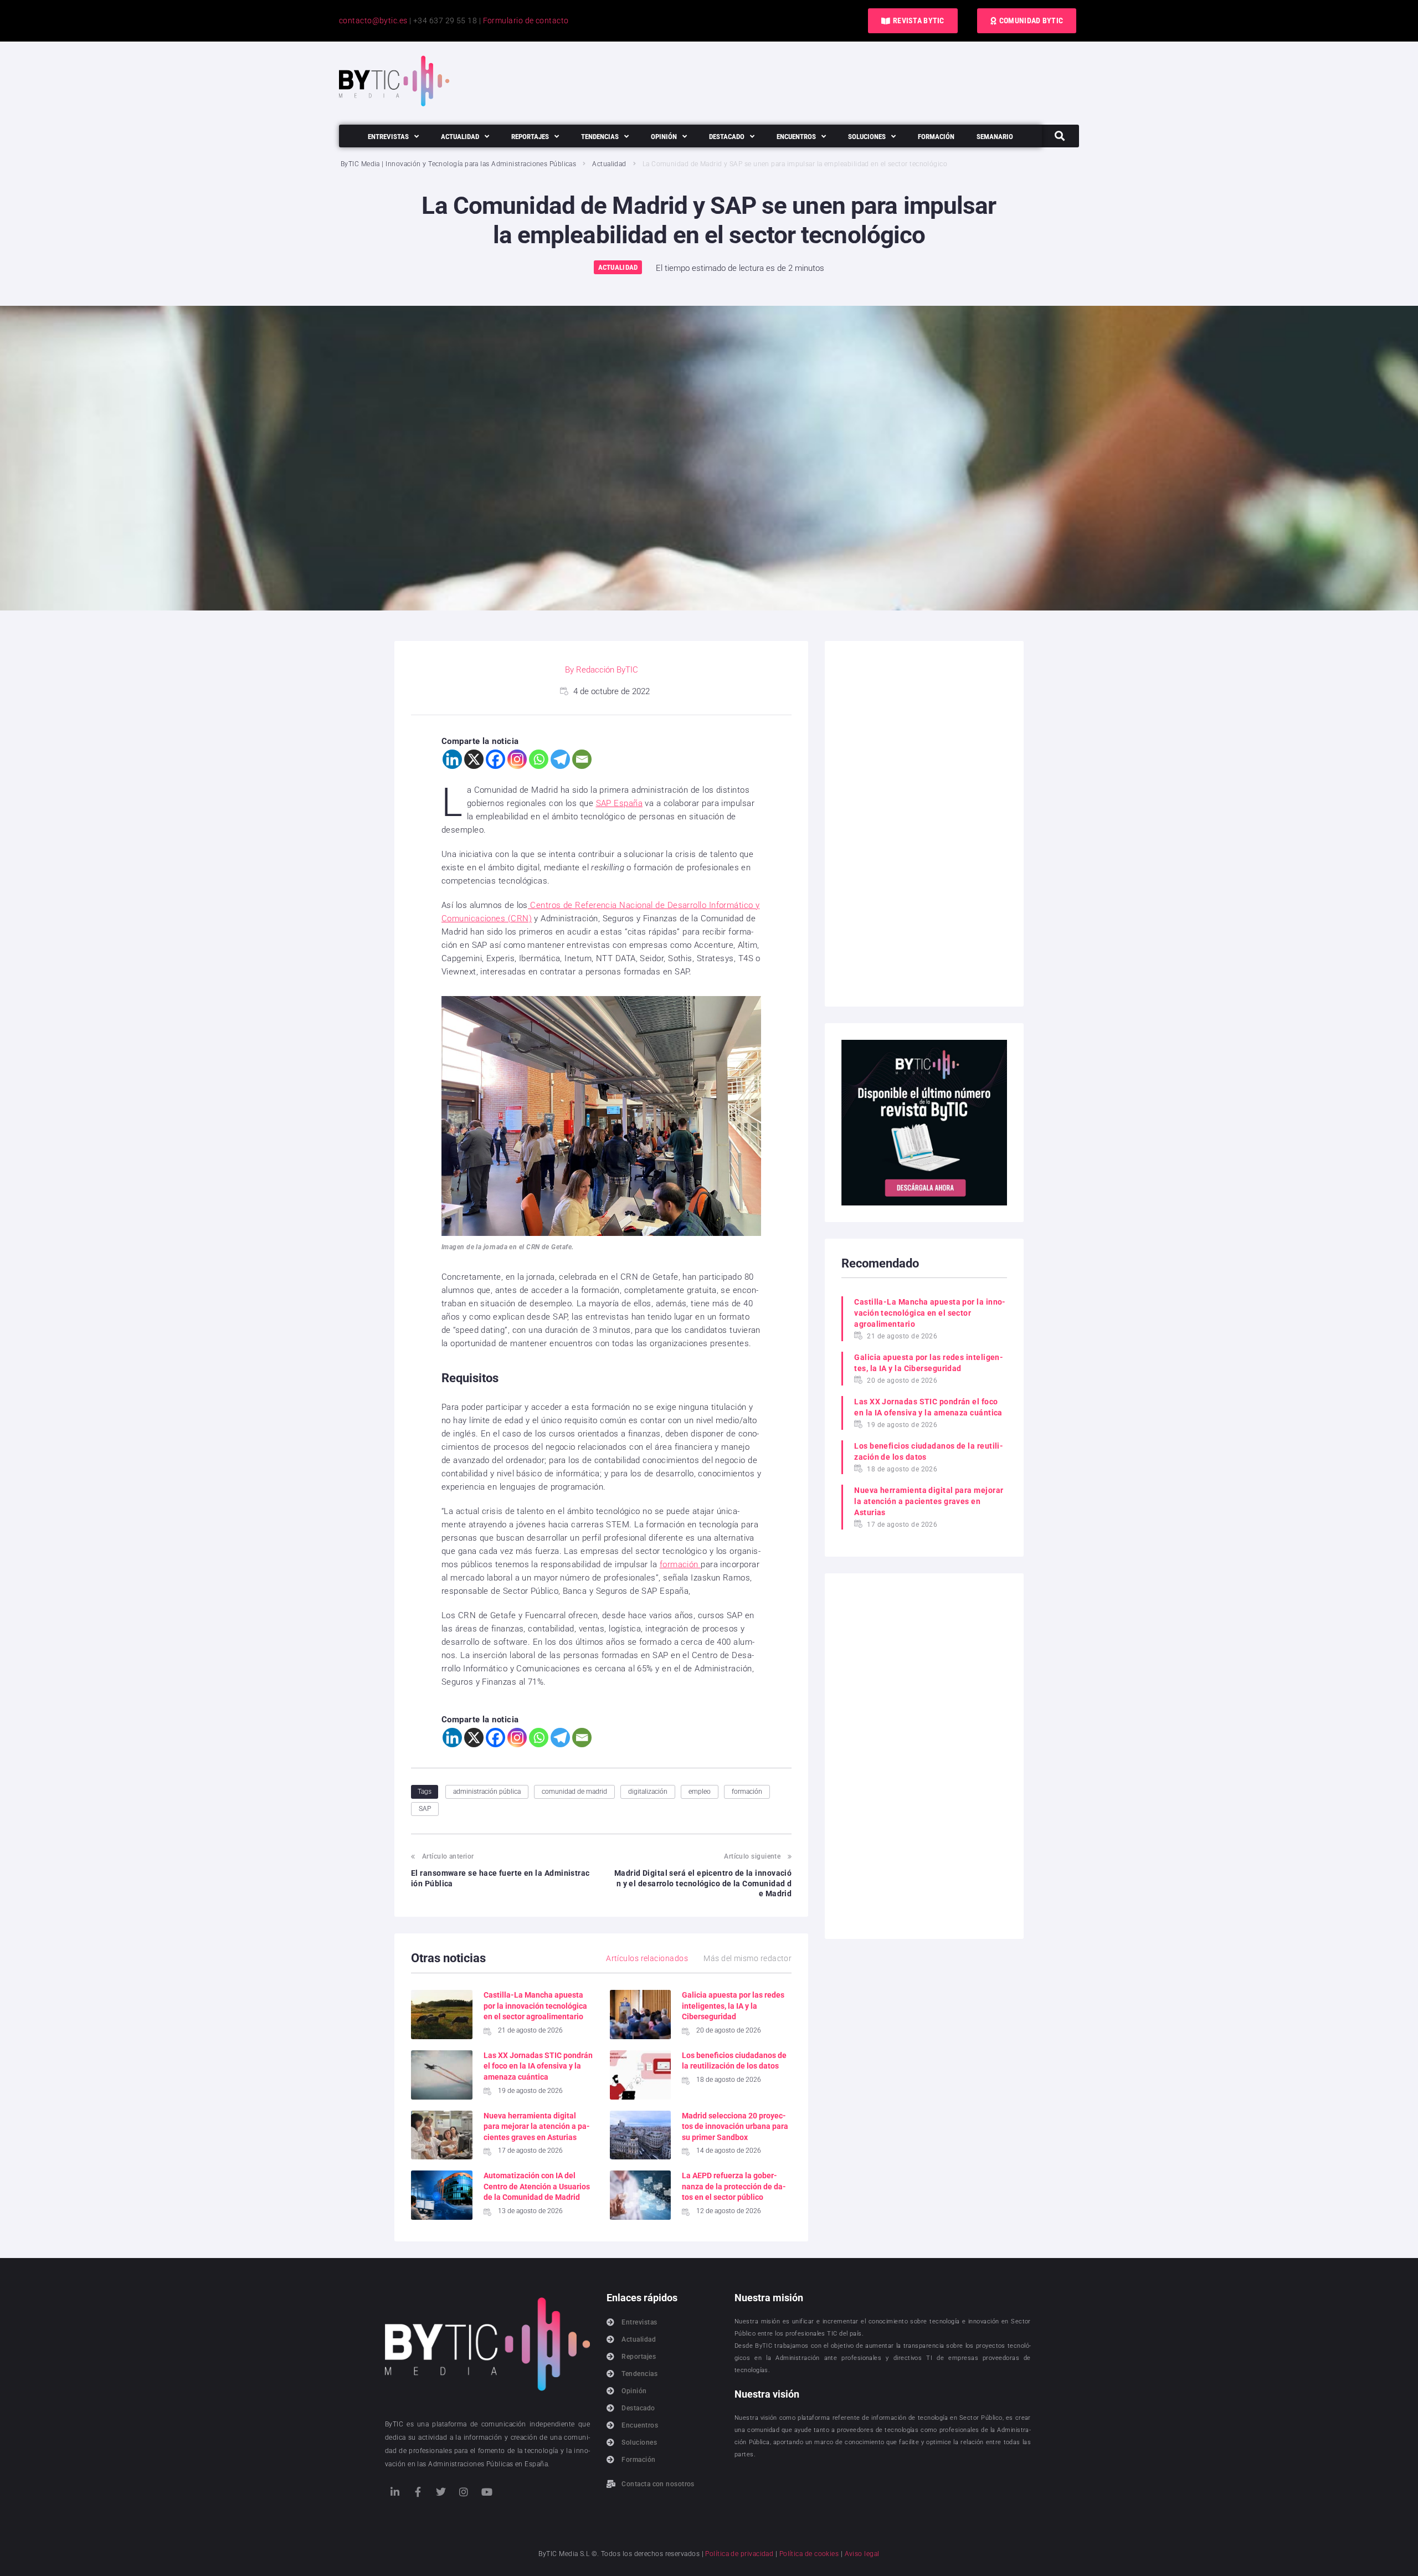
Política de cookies (809, 2554)
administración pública (487, 1792)
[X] (474, 759)
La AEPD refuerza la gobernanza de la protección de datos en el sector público (734, 2186)
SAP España (620, 803)
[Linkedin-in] (395, 2492)
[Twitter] (441, 2492)
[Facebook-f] (418, 2492)
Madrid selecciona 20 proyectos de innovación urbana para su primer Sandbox (735, 2126)
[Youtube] (487, 2492)
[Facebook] (495, 759)
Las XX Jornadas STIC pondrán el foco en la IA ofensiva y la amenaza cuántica (538, 2066)
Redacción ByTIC (607, 670)
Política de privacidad (739, 2554)
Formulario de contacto (526, 20)
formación (680, 1564)
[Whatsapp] (539, 759)
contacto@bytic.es (373, 20)
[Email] (582, 759)
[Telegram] (560, 759)
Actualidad (609, 164)
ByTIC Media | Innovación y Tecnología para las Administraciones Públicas (458, 164)
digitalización (648, 1792)
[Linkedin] (452, 759)
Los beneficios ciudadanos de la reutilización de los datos (929, 1451)
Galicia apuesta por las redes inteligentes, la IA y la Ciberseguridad (733, 2006)
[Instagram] (517, 759)
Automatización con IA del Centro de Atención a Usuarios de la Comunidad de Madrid (537, 2186)
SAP (425, 1809)
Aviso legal (862, 2554)
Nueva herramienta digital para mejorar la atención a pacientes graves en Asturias (537, 2126)
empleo (700, 1792)
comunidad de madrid (574, 1792)
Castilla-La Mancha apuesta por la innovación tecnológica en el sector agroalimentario (535, 2006)
